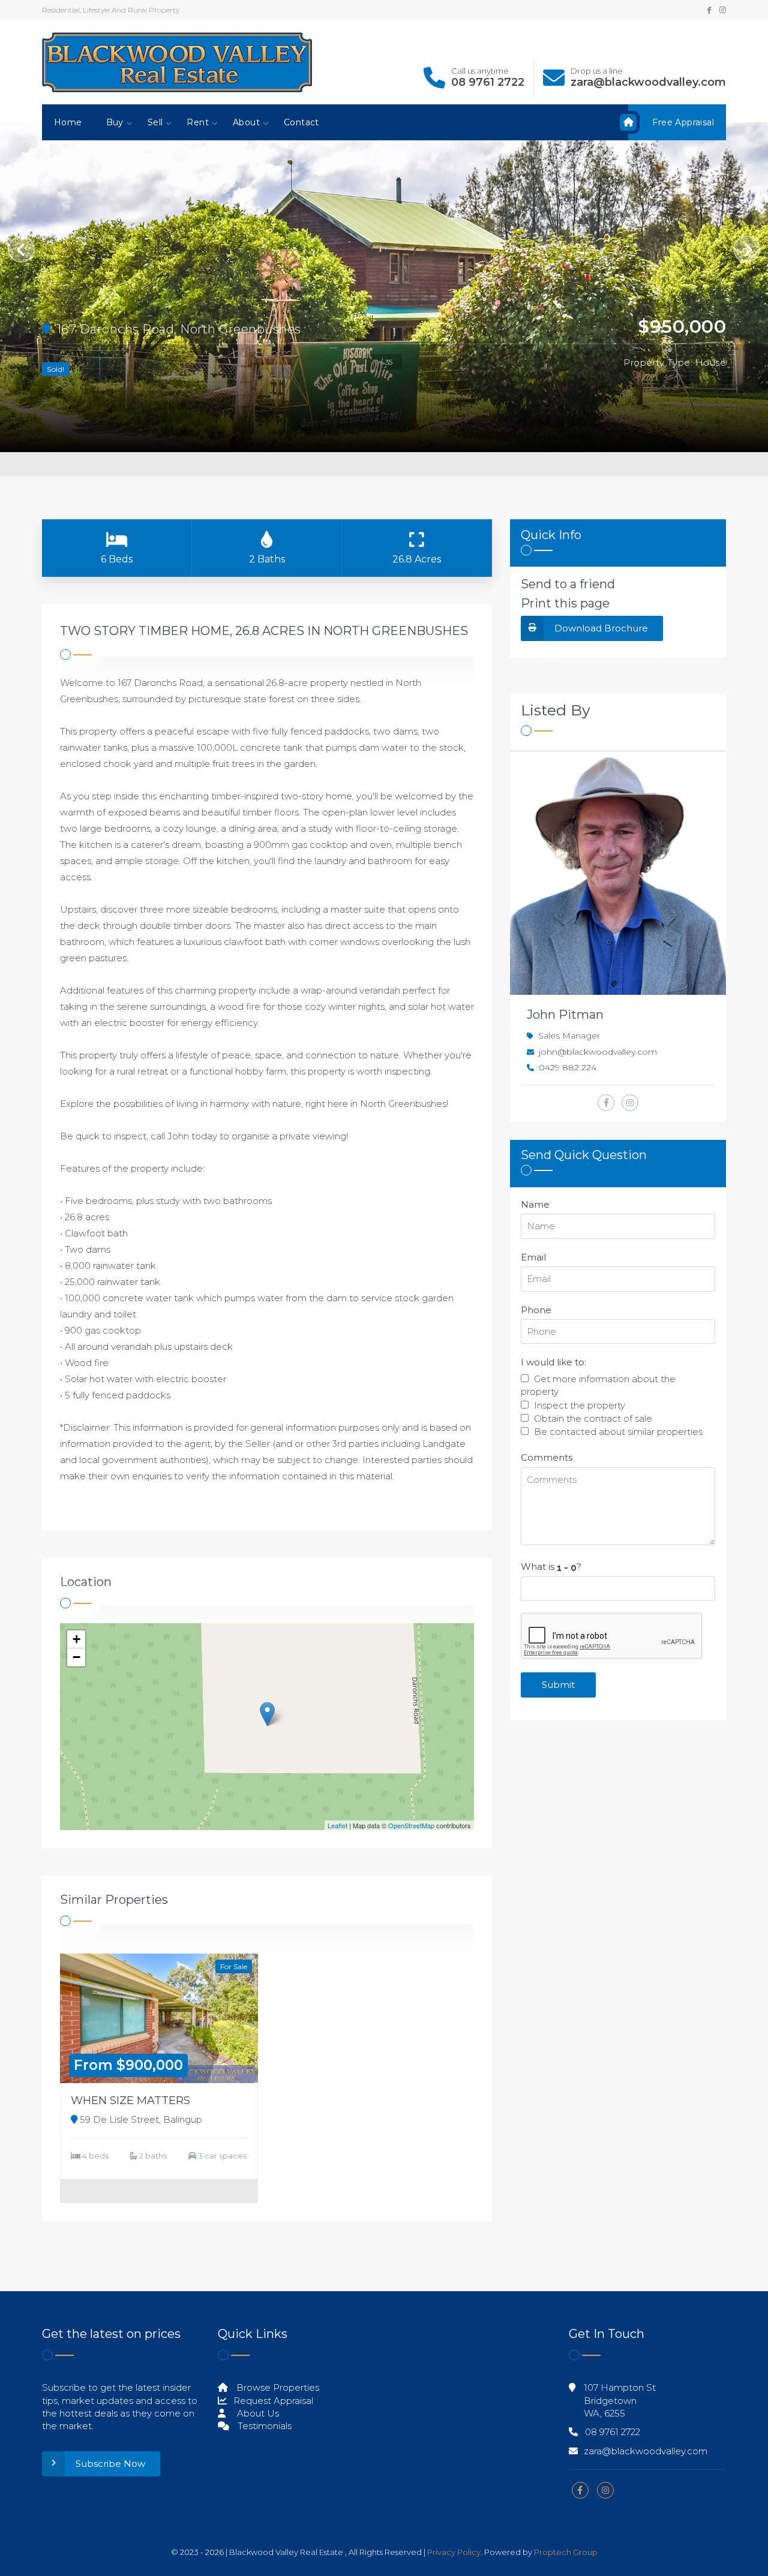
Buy (115, 122)
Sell (155, 122)
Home (68, 122)
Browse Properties (277, 2387)
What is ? (551, 1567)
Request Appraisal (272, 2401)
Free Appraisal (683, 122)
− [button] (76, 1657)
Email (533, 1257)
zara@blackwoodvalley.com (648, 82)
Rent (198, 122)
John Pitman (565, 1015)
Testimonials (263, 2426)
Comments (547, 1457)
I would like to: (553, 1362)
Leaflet (337, 1825)
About (246, 122)
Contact (301, 122)
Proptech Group (566, 2552)
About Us (257, 2413)
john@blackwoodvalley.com (598, 1052)
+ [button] (76, 1639)
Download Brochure (601, 628)
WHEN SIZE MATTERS (130, 2100)
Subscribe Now (110, 2464)
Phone (536, 1310)
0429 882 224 (568, 1067)
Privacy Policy (454, 2552)
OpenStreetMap (411, 1825)
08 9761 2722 (488, 82)
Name (535, 1204)
